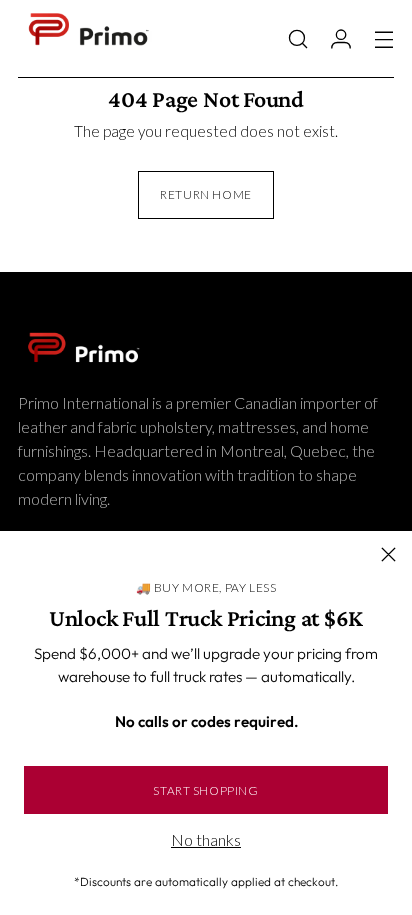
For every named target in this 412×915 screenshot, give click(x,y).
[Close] (388, 554)
